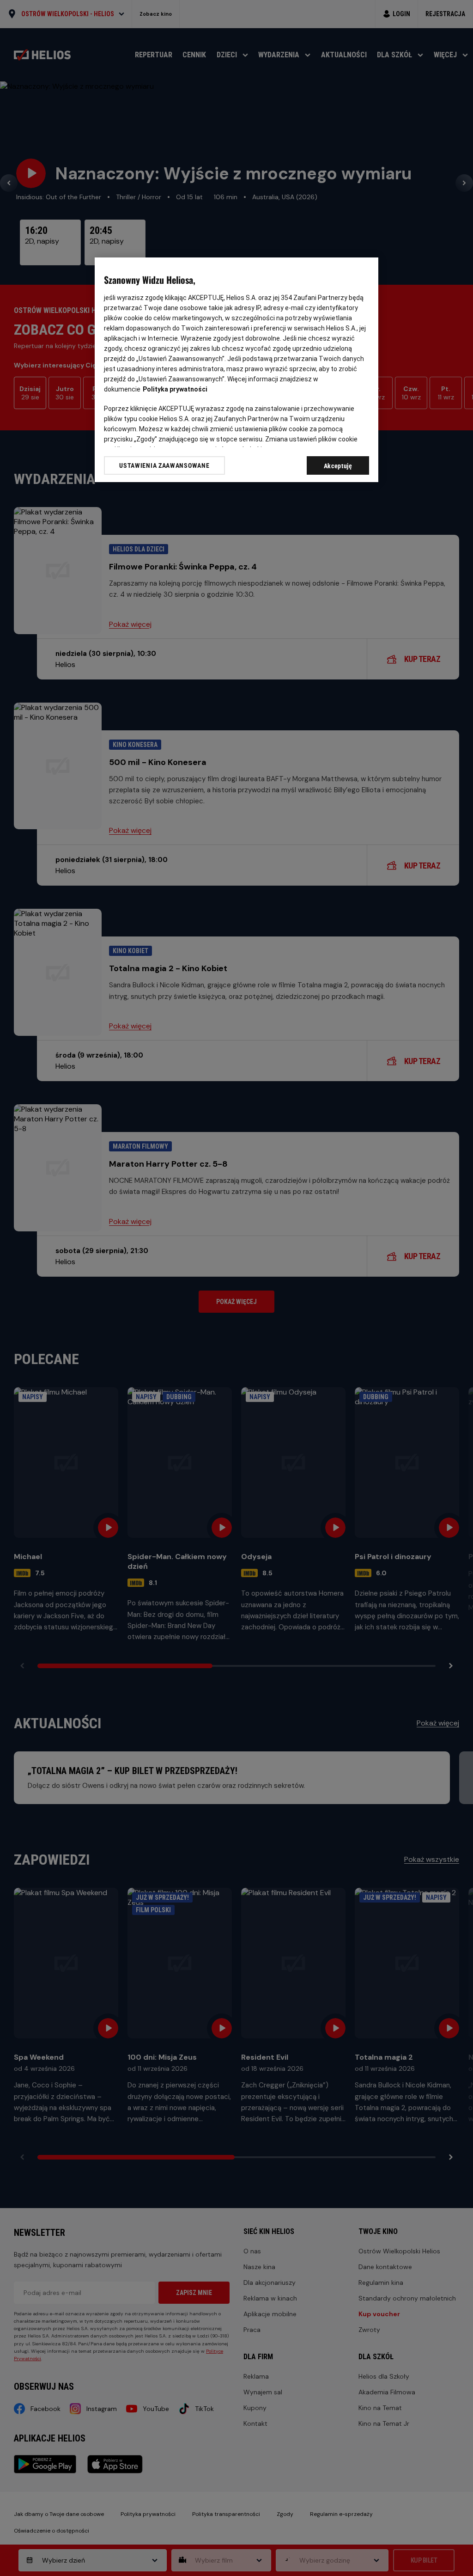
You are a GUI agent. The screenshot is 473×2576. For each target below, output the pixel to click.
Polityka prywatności (175, 389)
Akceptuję (338, 466)
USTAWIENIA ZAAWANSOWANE (164, 465)
